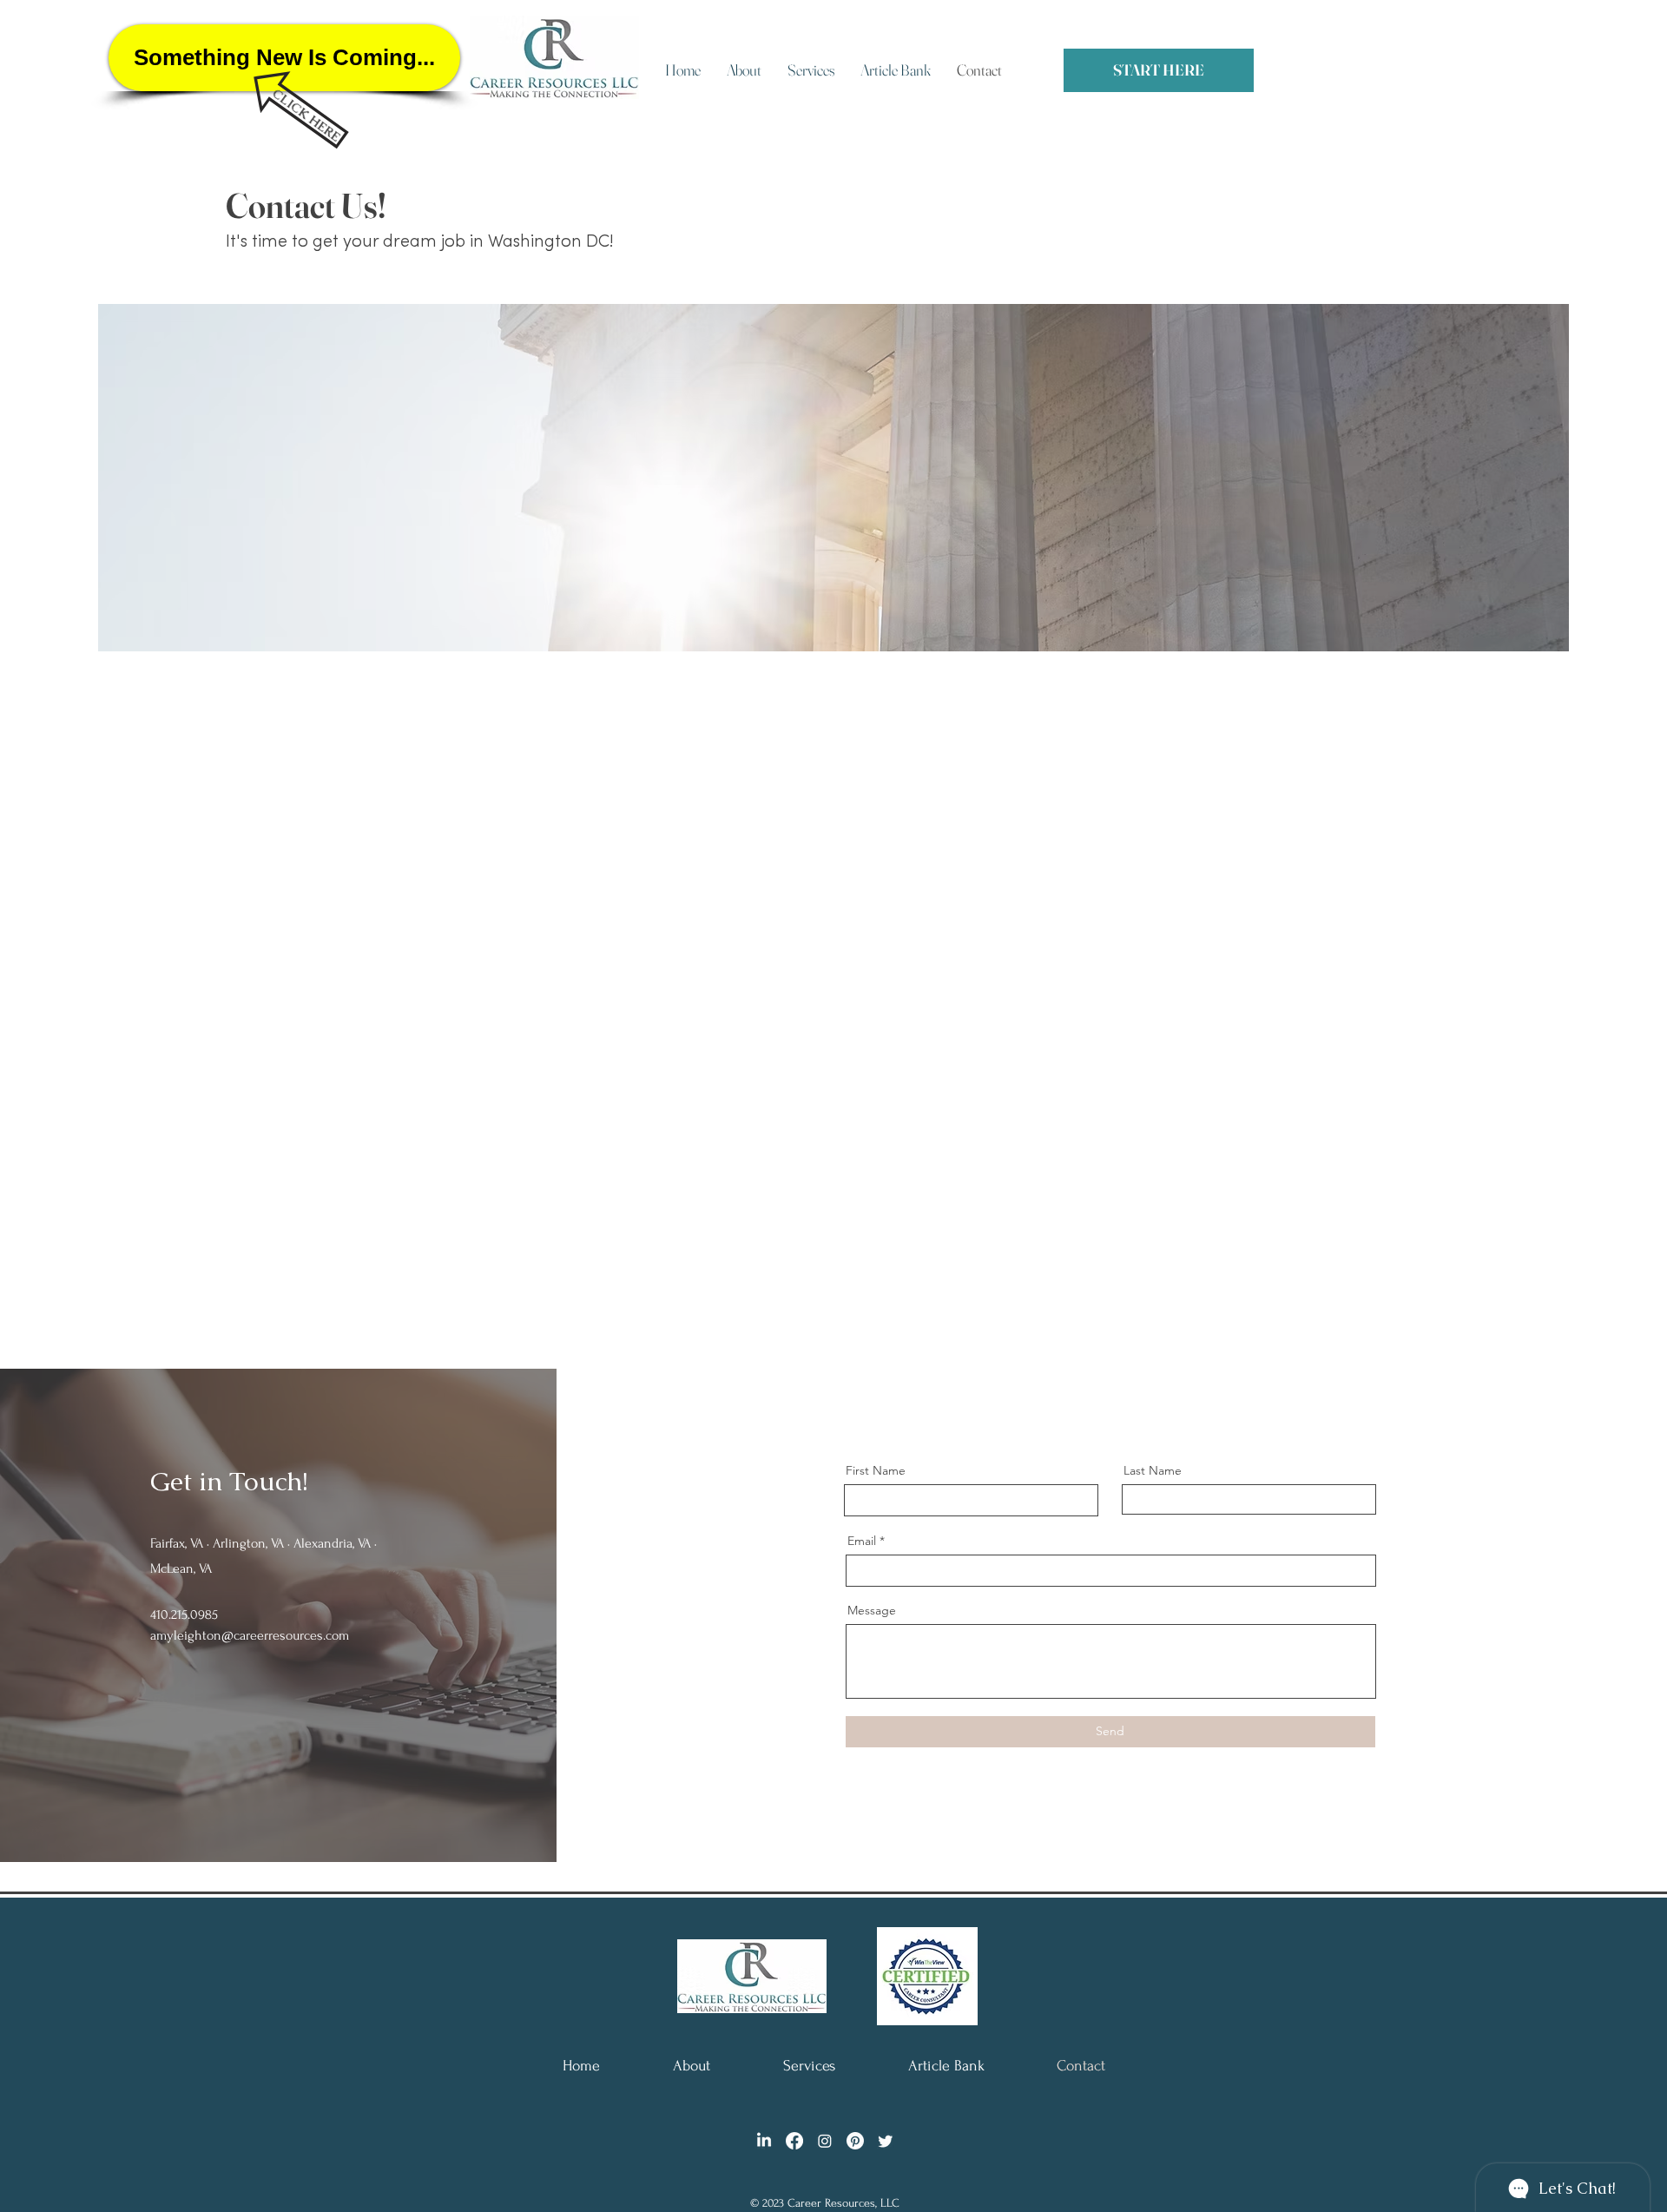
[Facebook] (794, 2141)
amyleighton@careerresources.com (250, 1635)
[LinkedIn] (764, 2141)
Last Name (1153, 1470)
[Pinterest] (855, 2141)
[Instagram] (825, 2141)
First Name (876, 1470)
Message (872, 1610)
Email (862, 1541)
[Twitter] (886, 2141)
